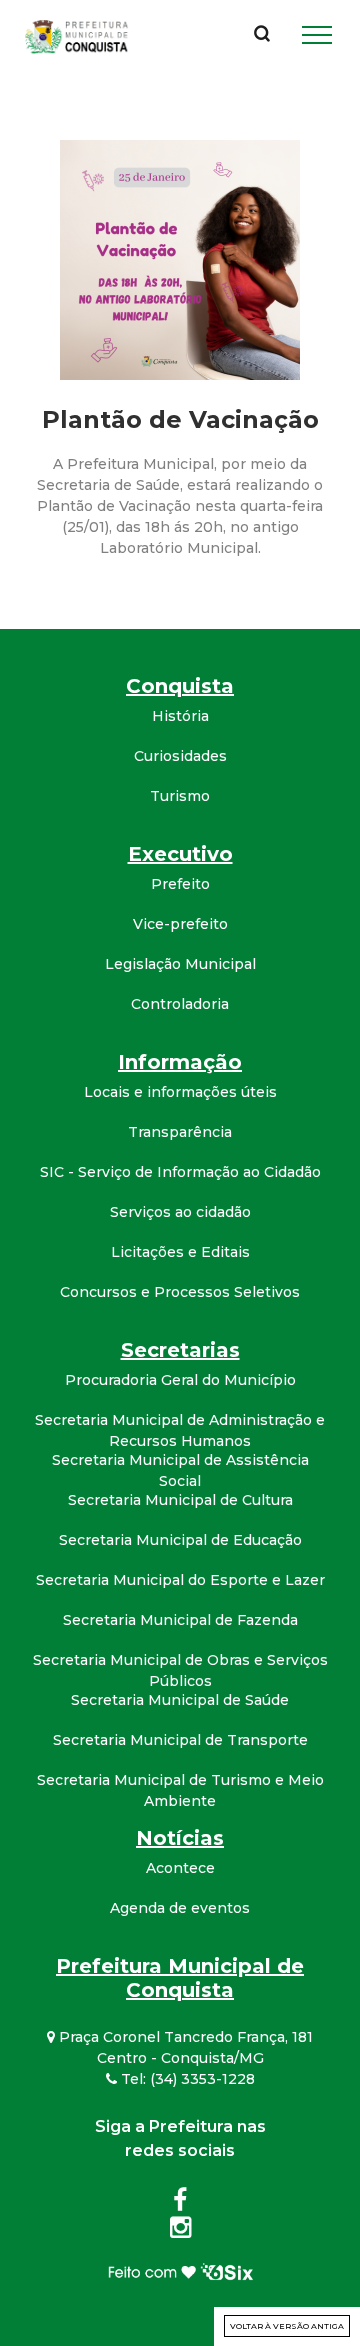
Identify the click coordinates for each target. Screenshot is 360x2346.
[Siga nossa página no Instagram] (180, 2231)
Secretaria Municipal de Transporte (180, 1740)
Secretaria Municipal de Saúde (180, 1700)
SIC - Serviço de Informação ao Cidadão (180, 1172)
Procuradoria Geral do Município (180, 1380)
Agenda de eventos (180, 1908)
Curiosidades (180, 756)
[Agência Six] (180, 2270)
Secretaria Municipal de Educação (180, 1540)
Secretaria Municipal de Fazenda (180, 1620)
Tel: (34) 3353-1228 (186, 2079)
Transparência (180, 1132)
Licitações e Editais (180, 1252)
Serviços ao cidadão (180, 1212)
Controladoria (180, 1004)
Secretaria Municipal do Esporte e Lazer (180, 1580)
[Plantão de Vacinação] (180, 258)
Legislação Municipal (180, 964)
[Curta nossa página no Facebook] (180, 2204)
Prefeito (180, 884)
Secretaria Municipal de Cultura (180, 1500)
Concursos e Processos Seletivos (180, 1292)
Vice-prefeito (180, 924)
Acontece (180, 1868)
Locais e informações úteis (180, 1092)
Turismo (180, 796)
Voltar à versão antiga (287, 2326)
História (180, 716)
